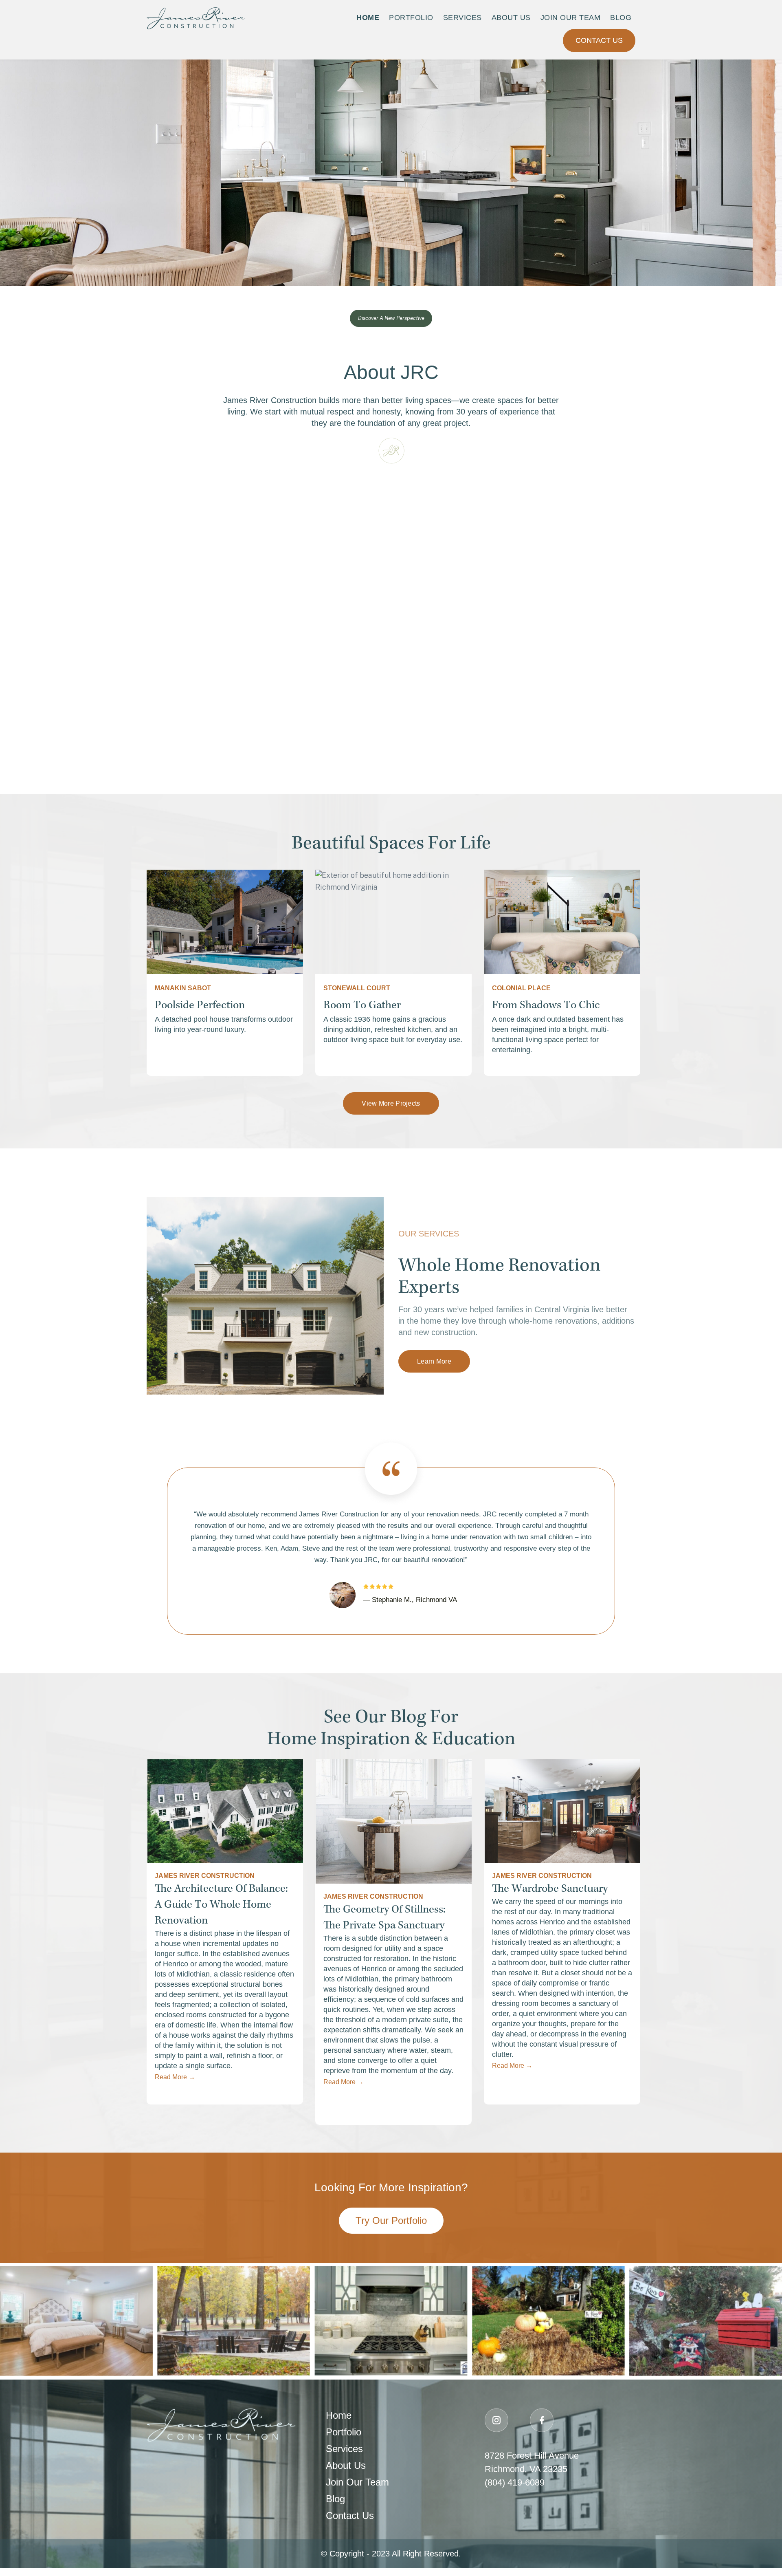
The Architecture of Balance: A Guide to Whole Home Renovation (221, 1905)
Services (462, 18)
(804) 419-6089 (515, 2482)
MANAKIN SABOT (183, 988)
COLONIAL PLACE (521, 988)
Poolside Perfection (200, 1006)
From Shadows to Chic (546, 1006)
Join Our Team (571, 18)
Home (368, 18)
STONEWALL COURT (357, 988)
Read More (175, 2077)
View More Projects (391, 1103)
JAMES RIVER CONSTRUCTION (205, 1876)
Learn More (434, 1361)
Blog (621, 18)
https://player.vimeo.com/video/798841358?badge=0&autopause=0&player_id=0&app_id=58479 (270, 483)
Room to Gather (362, 1006)
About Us (511, 18)
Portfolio (411, 18)
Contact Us (599, 40)
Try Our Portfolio (391, 2220)
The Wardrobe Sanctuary (550, 1889)
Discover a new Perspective (391, 318)
